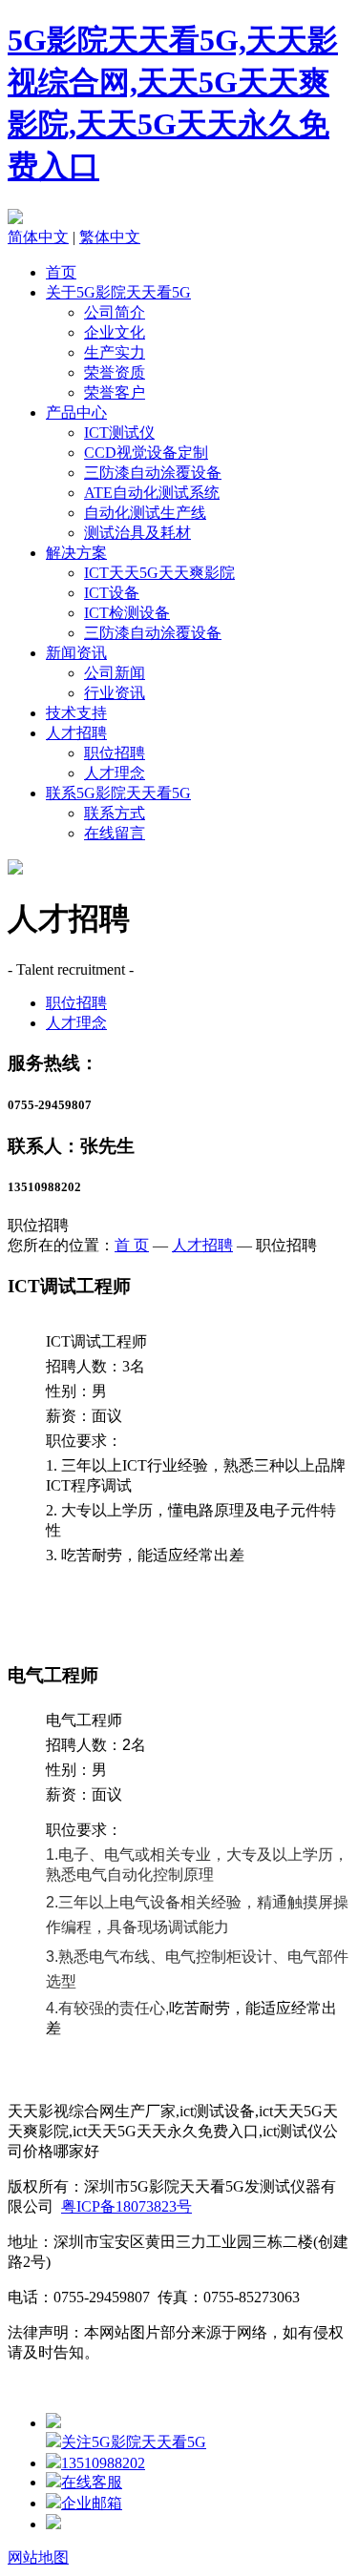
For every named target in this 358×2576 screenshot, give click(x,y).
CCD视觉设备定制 (146, 453)
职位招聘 (115, 753)
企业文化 (115, 332)
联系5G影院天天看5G (118, 793)
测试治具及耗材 (137, 533)
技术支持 (76, 713)
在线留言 (115, 833)
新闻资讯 (76, 653)
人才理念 (115, 773)
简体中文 (38, 237)
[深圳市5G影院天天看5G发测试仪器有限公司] (15, 219)
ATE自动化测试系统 (152, 493)
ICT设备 (112, 593)
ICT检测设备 (127, 613)
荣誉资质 (115, 372)
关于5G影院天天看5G (118, 292)
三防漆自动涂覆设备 (153, 473)
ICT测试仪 (119, 433)
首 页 (132, 1245)
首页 (61, 272)
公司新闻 (115, 673)
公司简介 (115, 312)
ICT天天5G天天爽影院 (159, 573)
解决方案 (76, 553)
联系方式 (115, 813)
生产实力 (115, 352)
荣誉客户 (115, 392)
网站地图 (38, 2557)
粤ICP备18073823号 (126, 2206)
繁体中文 (110, 237)
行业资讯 (115, 693)
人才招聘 (76, 733)
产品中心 (76, 412)
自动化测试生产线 (145, 513)
